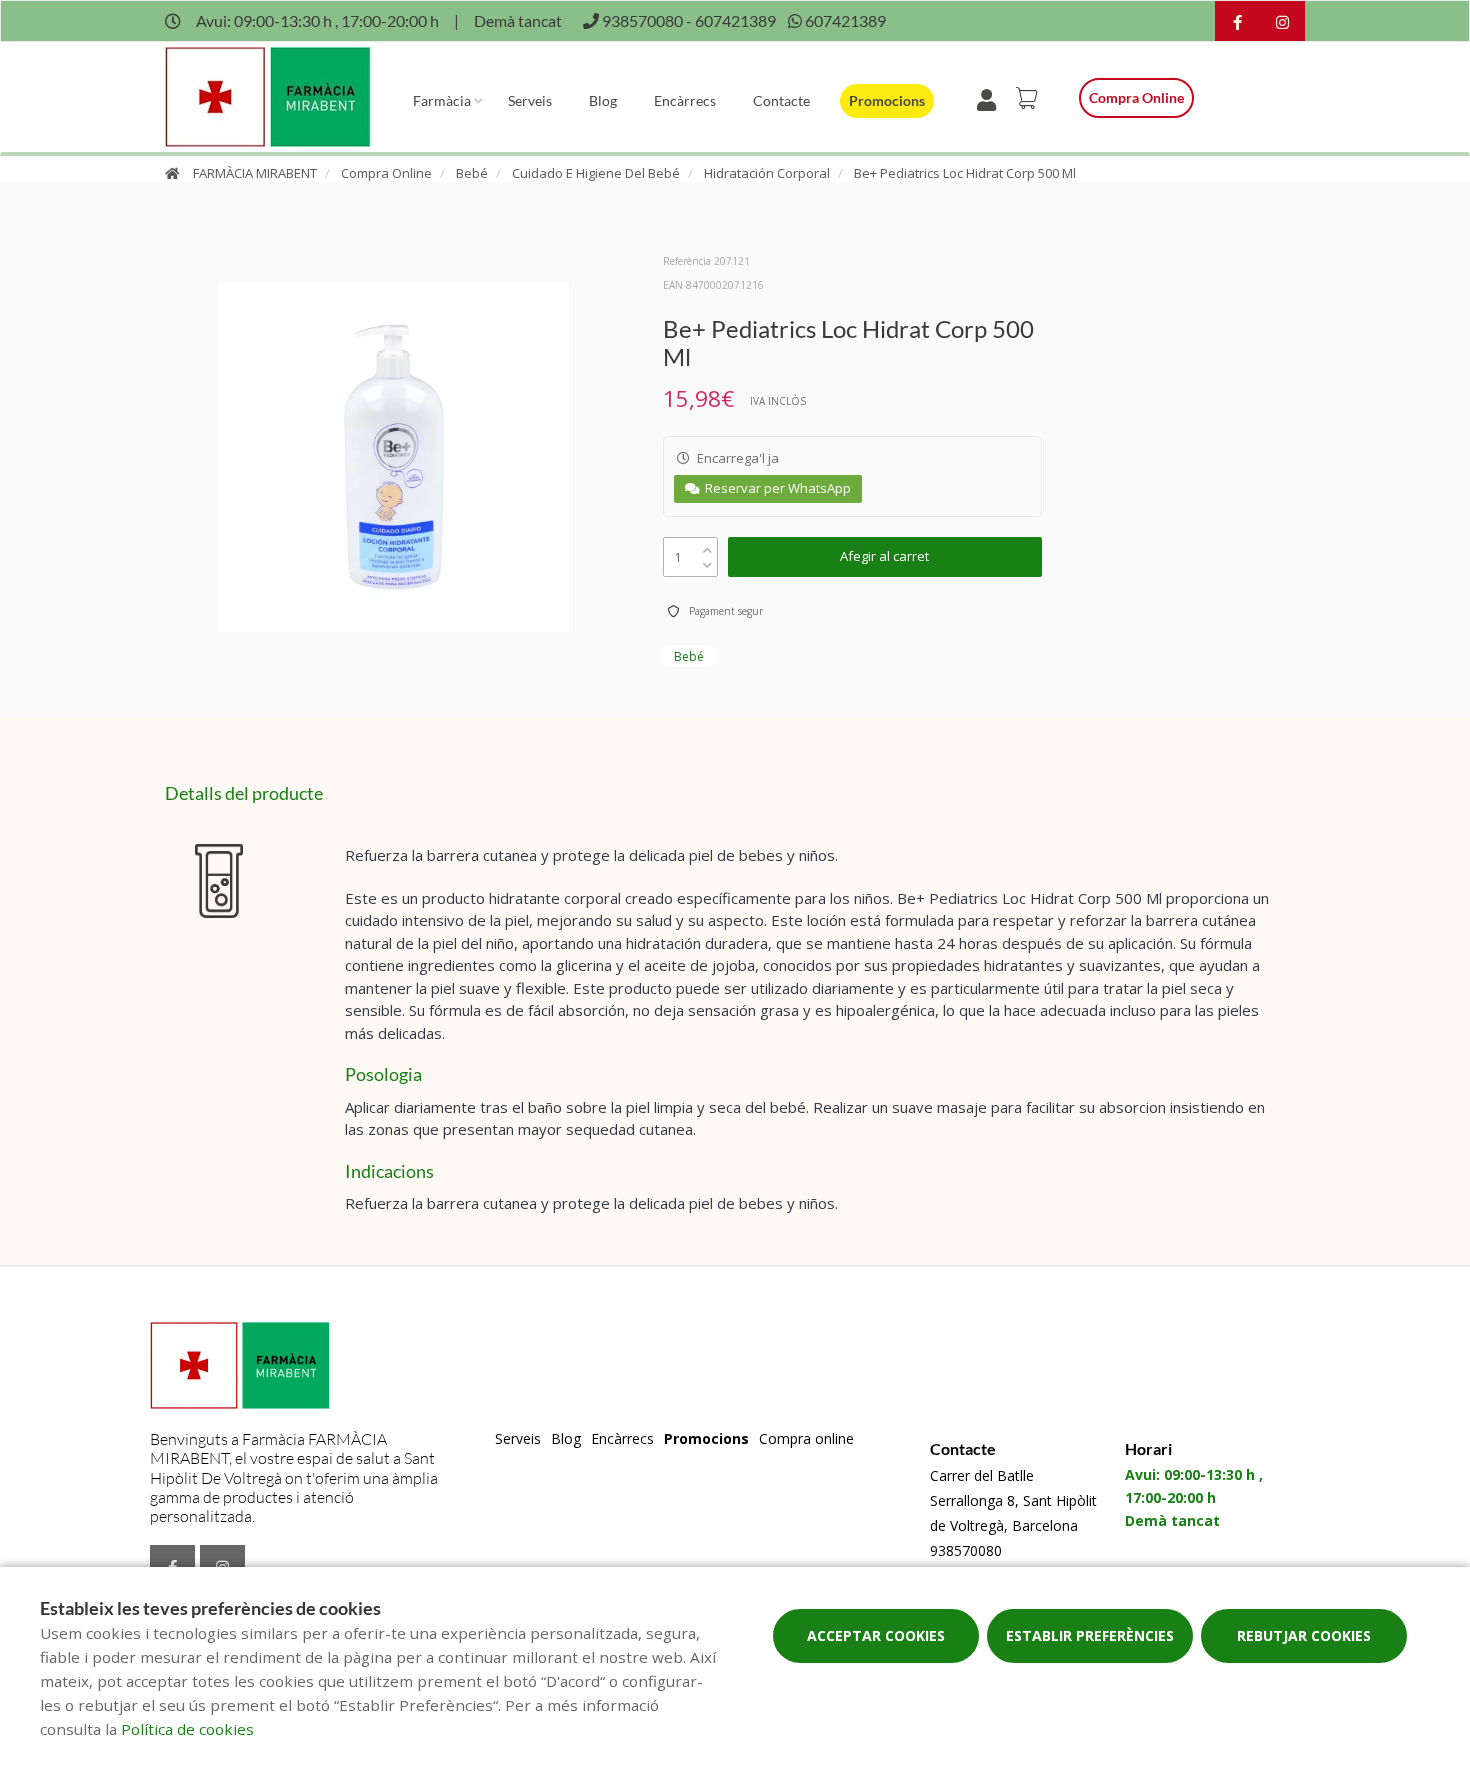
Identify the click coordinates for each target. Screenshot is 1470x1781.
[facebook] (1237, 23)
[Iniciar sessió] (990, 98)
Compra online (1136, 97)
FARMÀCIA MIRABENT (255, 173)
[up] (707, 545)
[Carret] (1030, 98)
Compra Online (386, 173)
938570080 (966, 1550)
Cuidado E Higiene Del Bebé (596, 173)
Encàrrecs (685, 100)
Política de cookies (187, 1729)
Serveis (530, 100)
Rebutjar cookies (1304, 1635)
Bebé (472, 173)
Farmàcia (442, 100)
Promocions (887, 100)
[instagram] (1282, 23)
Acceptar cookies (876, 1635)
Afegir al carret (884, 556)
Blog (603, 100)
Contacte (781, 100)
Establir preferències (1090, 1635)
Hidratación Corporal (767, 173)
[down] (707, 560)
